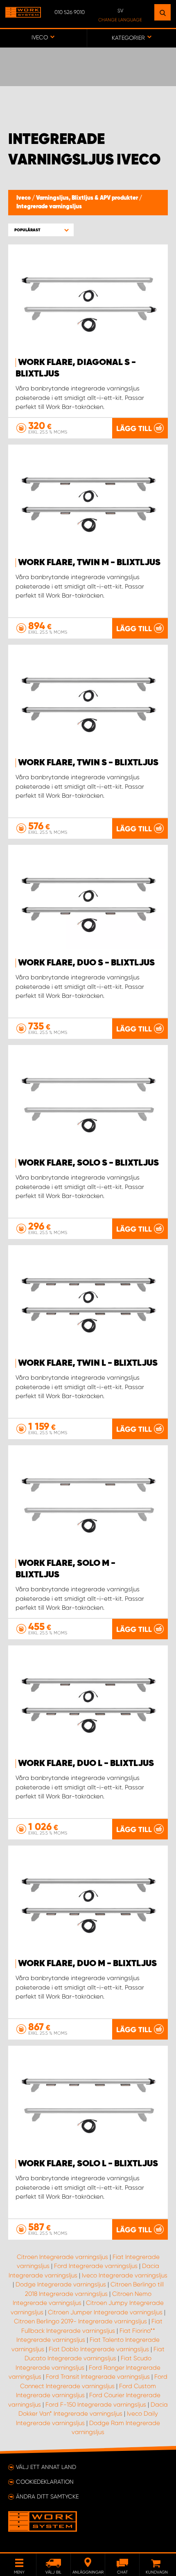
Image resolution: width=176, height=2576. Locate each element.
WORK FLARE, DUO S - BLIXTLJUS (86, 963)
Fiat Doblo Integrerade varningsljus (99, 2349)
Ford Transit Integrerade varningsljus (98, 2377)
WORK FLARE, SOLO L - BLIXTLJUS (88, 2164)
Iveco (24, 198)
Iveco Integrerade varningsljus (125, 2275)
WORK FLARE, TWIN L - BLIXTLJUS (88, 1363)
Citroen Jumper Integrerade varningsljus (105, 2312)
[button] (41, 230)
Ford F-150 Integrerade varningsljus (96, 2405)
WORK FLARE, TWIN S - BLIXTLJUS (88, 763)
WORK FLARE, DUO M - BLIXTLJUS (87, 1964)
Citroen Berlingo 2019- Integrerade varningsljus (80, 2321)
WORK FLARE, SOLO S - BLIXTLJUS (88, 1163)
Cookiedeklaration (45, 2482)
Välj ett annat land (46, 2467)
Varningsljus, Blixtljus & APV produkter (88, 198)
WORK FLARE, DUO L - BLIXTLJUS (86, 1764)
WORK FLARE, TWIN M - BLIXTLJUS (89, 563)
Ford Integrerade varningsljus (96, 2266)
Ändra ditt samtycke (47, 2496)
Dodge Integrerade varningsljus (61, 2284)
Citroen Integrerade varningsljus (62, 2257)
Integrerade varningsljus (49, 207)
